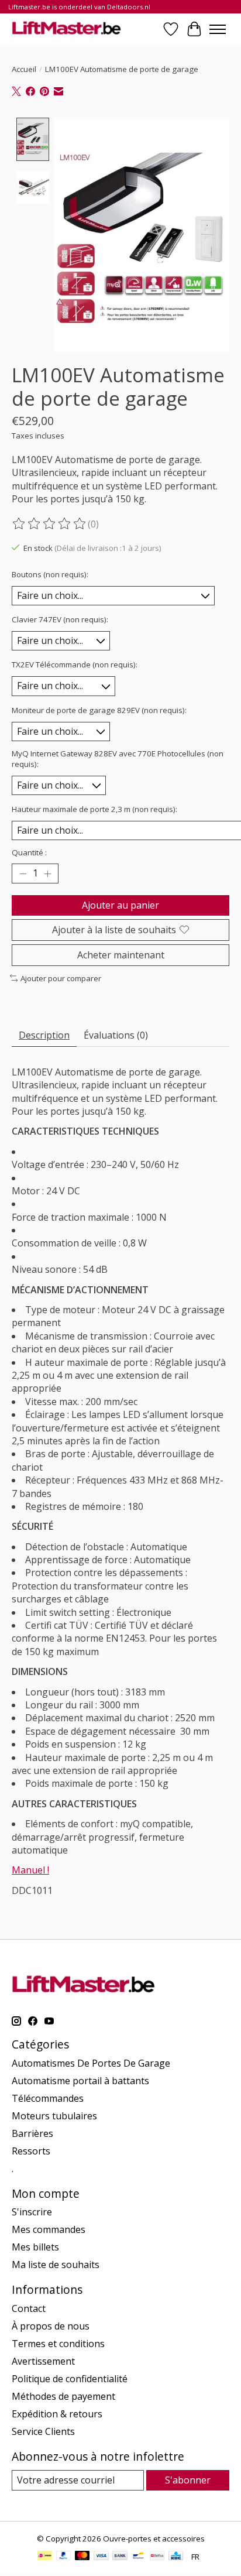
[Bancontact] (138, 2557)
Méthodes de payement (63, 2396)
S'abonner (188, 2480)
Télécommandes (48, 2098)
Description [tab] (44, 1035)
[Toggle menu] (218, 29)
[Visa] (101, 2557)
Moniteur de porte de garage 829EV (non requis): (99, 710)
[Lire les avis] (50, 524)
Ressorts (31, 2151)
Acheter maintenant (121, 955)
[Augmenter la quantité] (47, 873)
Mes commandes (49, 2229)
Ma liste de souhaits (56, 2265)
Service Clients (43, 2431)
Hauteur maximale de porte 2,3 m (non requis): (94, 809)
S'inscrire (32, 2212)
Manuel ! (30, 1870)
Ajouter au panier (120, 905)
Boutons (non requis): (50, 574)
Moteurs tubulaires (54, 2116)
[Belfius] (157, 2557)
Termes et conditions (58, 2344)
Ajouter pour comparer (61, 978)
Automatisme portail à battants (80, 2081)
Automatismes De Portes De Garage (91, 2063)
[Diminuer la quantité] (23, 873)
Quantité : (29, 852)
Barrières (32, 2133)
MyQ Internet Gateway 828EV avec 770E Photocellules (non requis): (118, 759)
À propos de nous (51, 2326)
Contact (29, 2308)
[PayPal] (64, 2557)
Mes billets (35, 2247)
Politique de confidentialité (70, 2379)
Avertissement (43, 2361)
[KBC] (176, 2557)
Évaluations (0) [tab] (116, 1035)
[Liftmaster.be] (66, 29)
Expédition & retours (57, 2414)
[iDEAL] (45, 2557)
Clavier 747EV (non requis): (60, 619)
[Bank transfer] (120, 2557)
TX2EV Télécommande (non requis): (75, 664)
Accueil (24, 69)
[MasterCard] (82, 2557)
